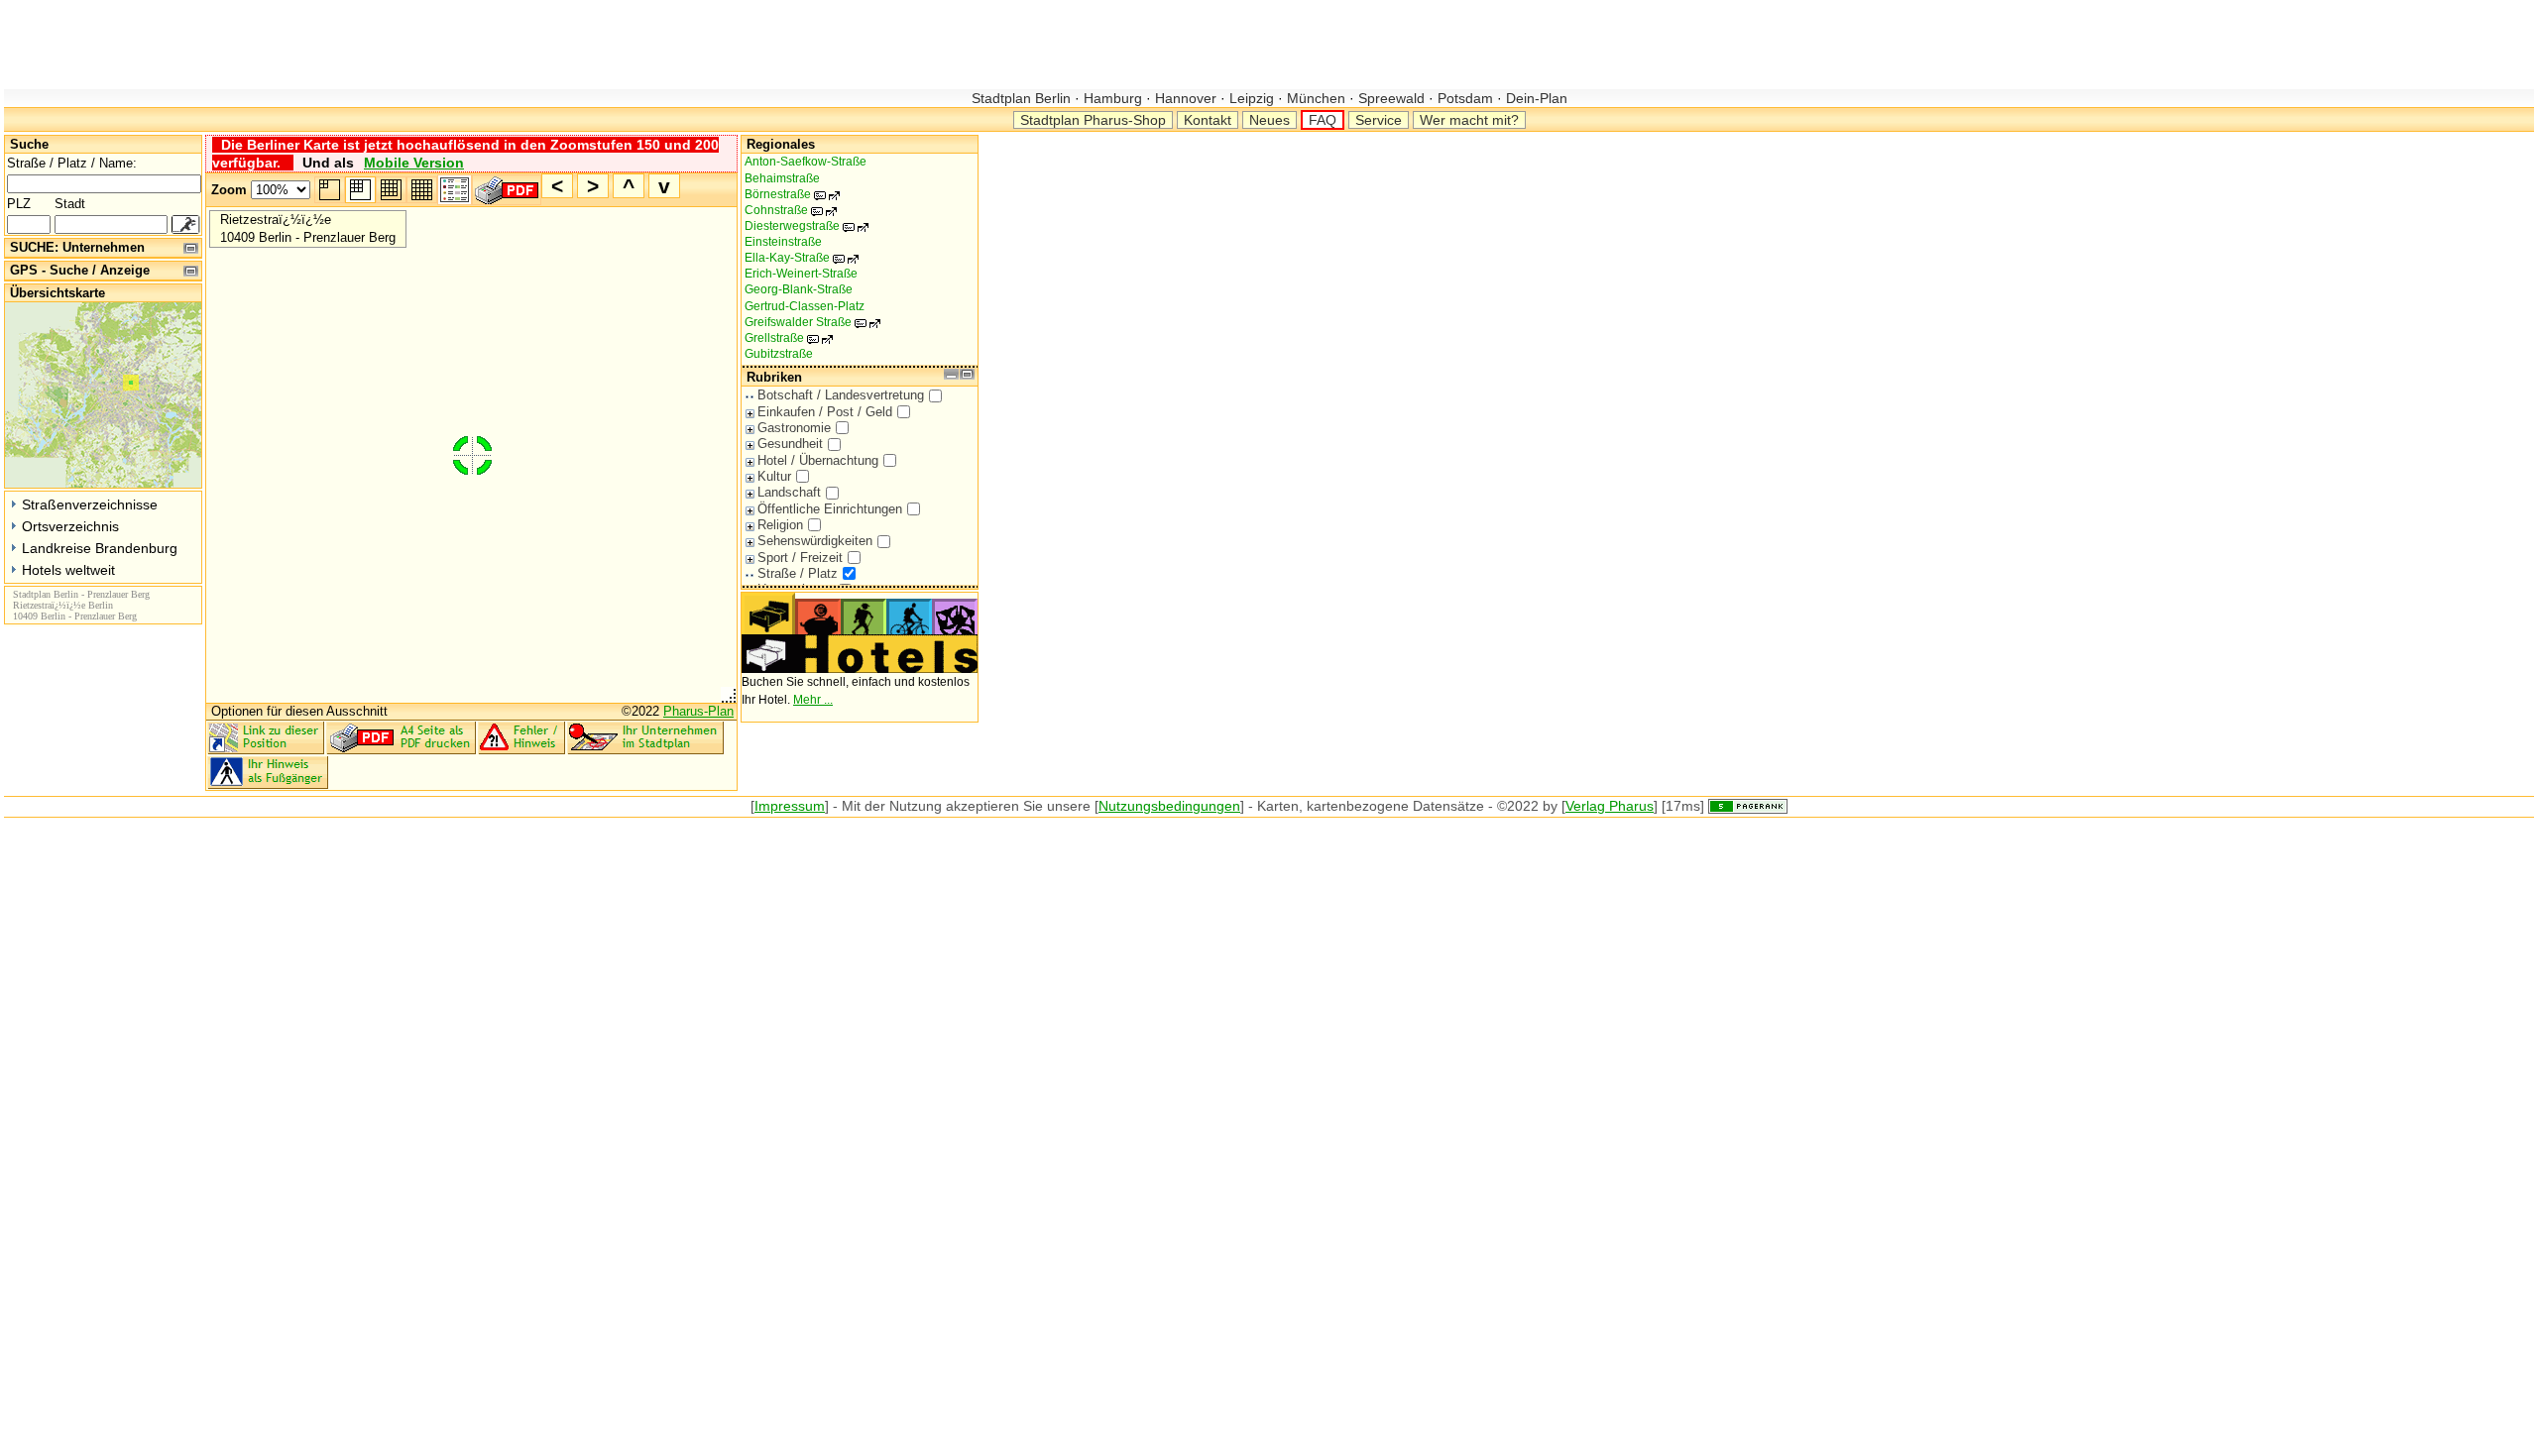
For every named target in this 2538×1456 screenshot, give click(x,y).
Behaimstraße (782, 178)
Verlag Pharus (1610, 806)
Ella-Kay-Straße (798, 258)
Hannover (1186, 98)
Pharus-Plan (698, 711)
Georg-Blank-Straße (799, 289)
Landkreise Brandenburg (100, 548)
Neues (1269, 120)
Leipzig (1252, 98)
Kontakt (1208, 120)
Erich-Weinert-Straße (801, 274)
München (1316, 98)
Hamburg (1113, 98)
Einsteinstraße (783, 242)
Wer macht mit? (1469, 120)
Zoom (229, 190)
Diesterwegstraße (803, 226)
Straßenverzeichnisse (90, 504)
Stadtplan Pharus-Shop (1093, 120)
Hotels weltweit (68, 570)
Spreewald (1391, 98)
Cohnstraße (787, 210)
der (875, 806)
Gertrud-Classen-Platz (805, 306)
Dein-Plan (1535, 98)
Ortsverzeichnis (70, 526)
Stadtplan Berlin (1023, 98)
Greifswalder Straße (808, 322)
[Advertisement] (365, 45)
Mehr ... (813, 700)
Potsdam (1465, 98)
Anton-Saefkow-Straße (806, 162)
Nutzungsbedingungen (1169, 806)
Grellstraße (785, 338)
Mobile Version (414, 163)
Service (1379, 120)
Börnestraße (788, 194)
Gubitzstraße (779, 354)
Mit (851, 806)
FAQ (1323, 120)
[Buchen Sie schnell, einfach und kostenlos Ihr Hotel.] (860, 669)
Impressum (790, 806)
